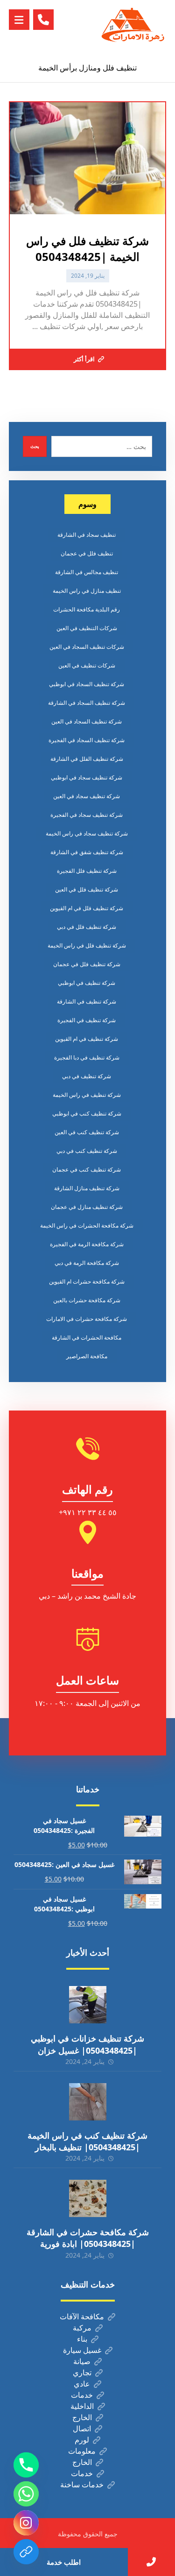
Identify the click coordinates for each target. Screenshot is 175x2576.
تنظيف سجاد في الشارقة (87, 535)
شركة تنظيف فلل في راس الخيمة (87, 945)
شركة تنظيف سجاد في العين (87, 796)
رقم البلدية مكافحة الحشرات (87, 609)
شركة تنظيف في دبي (87, 1076)
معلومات (82, 2451)
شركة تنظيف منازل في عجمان (87, 1207)
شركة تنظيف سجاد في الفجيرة (87, 815)
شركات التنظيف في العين (87, 628)
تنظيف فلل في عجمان (87, 553)
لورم (82, 2440)
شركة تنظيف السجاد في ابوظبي (87, 684)
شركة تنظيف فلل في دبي (87, 927)
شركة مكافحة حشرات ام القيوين (87, 1281)
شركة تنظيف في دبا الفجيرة (87, 1057)
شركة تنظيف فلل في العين (87, 889)
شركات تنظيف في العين (87, 665)
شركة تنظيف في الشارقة (87, 1001)
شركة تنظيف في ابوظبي (87, 983)
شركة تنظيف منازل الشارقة (87, 1188)
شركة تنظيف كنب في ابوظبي (87, 1113)
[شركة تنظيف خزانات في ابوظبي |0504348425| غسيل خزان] (88, 2005)
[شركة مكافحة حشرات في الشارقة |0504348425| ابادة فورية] (88, 2198)
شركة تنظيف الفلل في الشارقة (87, 759)
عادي (82, 2384)
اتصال (82, 2429)
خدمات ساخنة (82, 2485)
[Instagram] (26, 2523)
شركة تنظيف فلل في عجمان (87, 964)
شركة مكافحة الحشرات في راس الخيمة (87, 1225)
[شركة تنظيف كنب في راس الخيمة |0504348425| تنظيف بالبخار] (88, 2102)
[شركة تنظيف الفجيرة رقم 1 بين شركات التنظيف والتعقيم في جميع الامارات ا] (133, 27)
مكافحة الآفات (82, 2316)
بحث (35, 446)
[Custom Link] (26, 2552)
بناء (82, 2339)
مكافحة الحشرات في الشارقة (87, 1337)
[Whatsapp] (26, 2494)
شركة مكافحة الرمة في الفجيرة (87, 1244)
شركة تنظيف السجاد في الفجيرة (87, 740)
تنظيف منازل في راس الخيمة (87, 591)
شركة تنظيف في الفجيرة (87, 1020)
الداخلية (82, 2406)
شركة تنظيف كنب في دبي (87, 1151)
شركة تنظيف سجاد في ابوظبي (87, 777)
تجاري (82, 2372)
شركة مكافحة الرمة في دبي (87, 1263)
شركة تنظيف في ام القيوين (87, 1039)
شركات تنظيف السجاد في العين (87, 647)
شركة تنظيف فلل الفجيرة (87, 871)
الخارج (82, 2417)
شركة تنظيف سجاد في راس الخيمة (87, 833)
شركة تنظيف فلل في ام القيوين (87, 908)
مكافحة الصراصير (87, 1356)
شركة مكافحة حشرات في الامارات (87, 1319)
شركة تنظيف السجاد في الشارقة (87, 703)
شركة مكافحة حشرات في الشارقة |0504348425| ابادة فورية (88, 2238)
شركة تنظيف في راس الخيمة (87, 1095)
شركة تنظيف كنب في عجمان (87, 1169)
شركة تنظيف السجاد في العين (87, 721)
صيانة (82, 2361)
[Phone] (26, 2465)
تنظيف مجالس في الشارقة (87, 572)
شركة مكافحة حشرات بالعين (87, 1300)
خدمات (82, 2395)
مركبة (82, 2328)
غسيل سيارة (82, 2350)
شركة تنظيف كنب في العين (87, 1132)
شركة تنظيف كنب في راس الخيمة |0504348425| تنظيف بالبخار (87, 2141)
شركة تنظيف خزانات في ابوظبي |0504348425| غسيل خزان (87, 2044)
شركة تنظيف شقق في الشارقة (87, 852)
